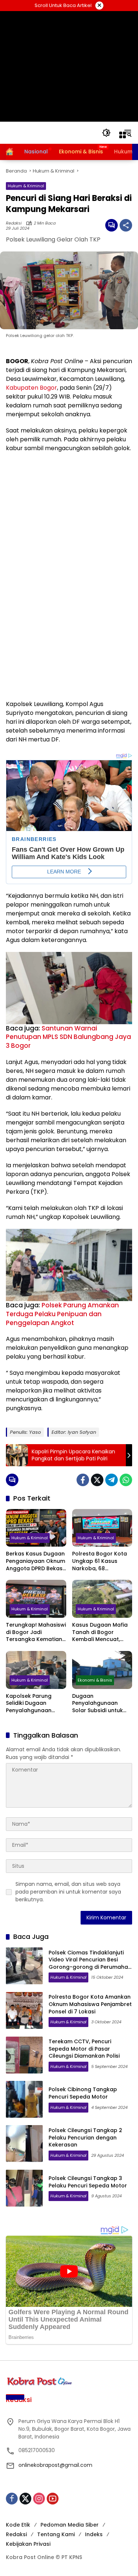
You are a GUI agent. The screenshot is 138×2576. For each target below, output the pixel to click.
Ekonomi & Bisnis (95, 1680)
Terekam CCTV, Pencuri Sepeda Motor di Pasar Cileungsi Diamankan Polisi (84, 2049)
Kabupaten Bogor (31, 388)
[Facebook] (83, 1480)
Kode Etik (18, 2525)
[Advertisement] (69, 66)
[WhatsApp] (126, 1480)
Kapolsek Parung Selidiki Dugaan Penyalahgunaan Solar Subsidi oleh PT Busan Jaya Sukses (33, 1704)
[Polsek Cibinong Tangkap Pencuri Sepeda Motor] (24, 2099)
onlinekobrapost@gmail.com (55, 2465)
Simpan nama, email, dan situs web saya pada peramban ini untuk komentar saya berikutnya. (68, 1892)
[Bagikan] (126, 225)
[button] (106, 133)
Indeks (94, 2534)
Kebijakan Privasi (28, 2544)
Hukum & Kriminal (26, 186)
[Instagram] (39, 2499)
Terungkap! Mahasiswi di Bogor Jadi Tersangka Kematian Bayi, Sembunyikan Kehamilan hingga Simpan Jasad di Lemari (36, 1632)
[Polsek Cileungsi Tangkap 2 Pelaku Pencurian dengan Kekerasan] (24, 2144)
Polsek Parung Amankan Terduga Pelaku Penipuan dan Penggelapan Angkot (62, 1314)
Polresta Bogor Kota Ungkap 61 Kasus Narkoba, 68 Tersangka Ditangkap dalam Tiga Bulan (101, 1561)
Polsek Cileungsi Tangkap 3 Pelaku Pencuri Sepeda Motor (88, 2182)
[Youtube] (53, 2499)
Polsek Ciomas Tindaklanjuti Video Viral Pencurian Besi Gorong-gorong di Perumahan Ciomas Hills (90, 1963)
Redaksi (14, 223)
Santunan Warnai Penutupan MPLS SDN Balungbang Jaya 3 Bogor (68, 1037)
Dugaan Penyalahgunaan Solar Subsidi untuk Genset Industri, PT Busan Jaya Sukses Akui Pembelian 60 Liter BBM (98, 1704)
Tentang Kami (56, 2534)
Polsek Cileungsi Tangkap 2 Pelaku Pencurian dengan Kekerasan (85, 2137)
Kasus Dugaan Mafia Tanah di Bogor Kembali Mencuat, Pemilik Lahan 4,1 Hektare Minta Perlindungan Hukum (100, 1632)
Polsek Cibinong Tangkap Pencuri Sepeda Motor (83, 2093)
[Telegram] (112, 1480)
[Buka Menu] (123, 135)
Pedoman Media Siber (70, 2525)
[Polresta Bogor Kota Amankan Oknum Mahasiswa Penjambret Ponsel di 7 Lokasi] (24, 2010)
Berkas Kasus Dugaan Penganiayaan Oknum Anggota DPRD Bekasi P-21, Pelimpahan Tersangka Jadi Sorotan (36, 1561)
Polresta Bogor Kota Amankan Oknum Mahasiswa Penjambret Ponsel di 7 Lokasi (90, 2004)
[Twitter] (97, 1480)
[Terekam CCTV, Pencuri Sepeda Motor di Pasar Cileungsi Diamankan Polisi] (24, 2055)
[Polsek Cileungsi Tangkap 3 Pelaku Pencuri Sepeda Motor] (24, 2188)
